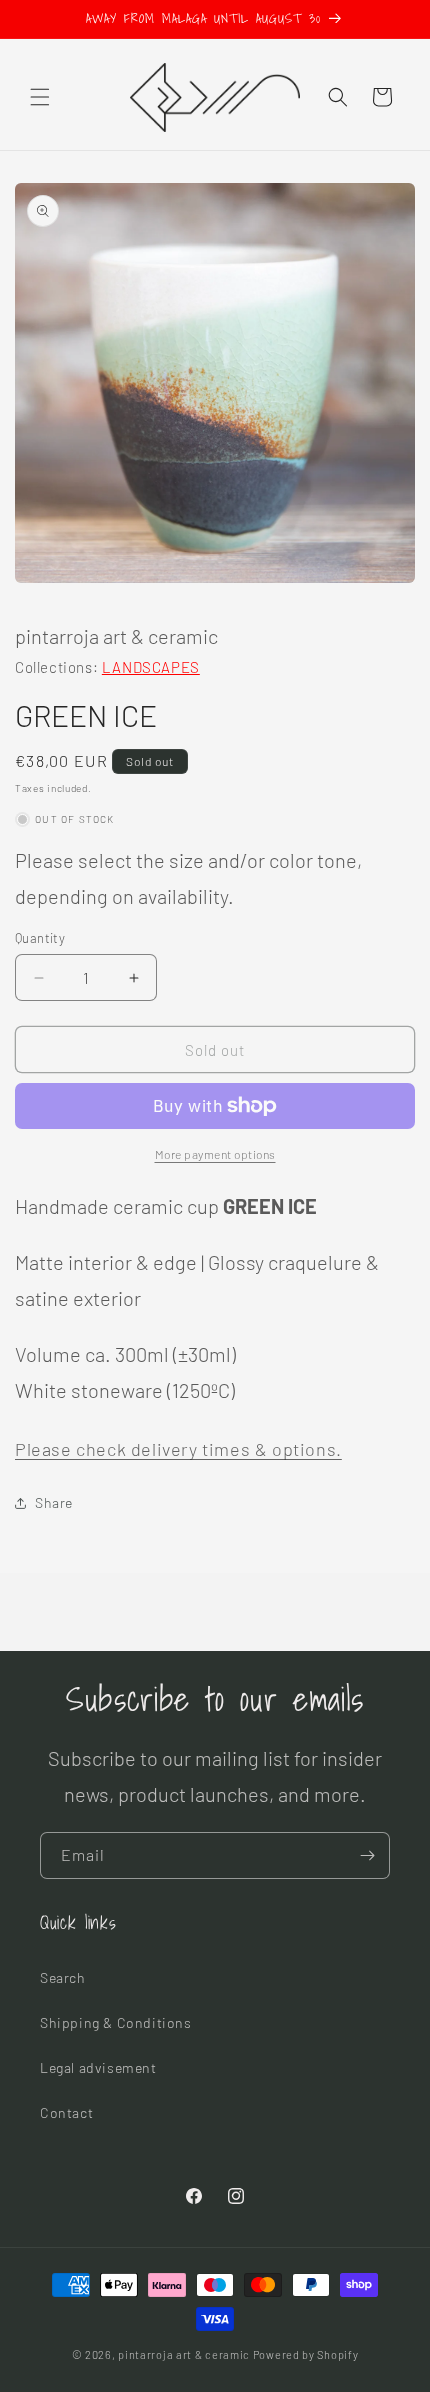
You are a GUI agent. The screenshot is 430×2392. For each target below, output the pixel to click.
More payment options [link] (215, 1154)
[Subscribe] (367, 1855)
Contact (66, 2112)
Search (63, 1977)
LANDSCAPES (151, 667)
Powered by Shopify (306, 2354)
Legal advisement (98, 2067)
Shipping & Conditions (116, 2022)
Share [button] (54, 1502)
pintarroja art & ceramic (184, 2354)
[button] (40, 97)
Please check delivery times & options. (178, 1449)
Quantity (40, 938)
